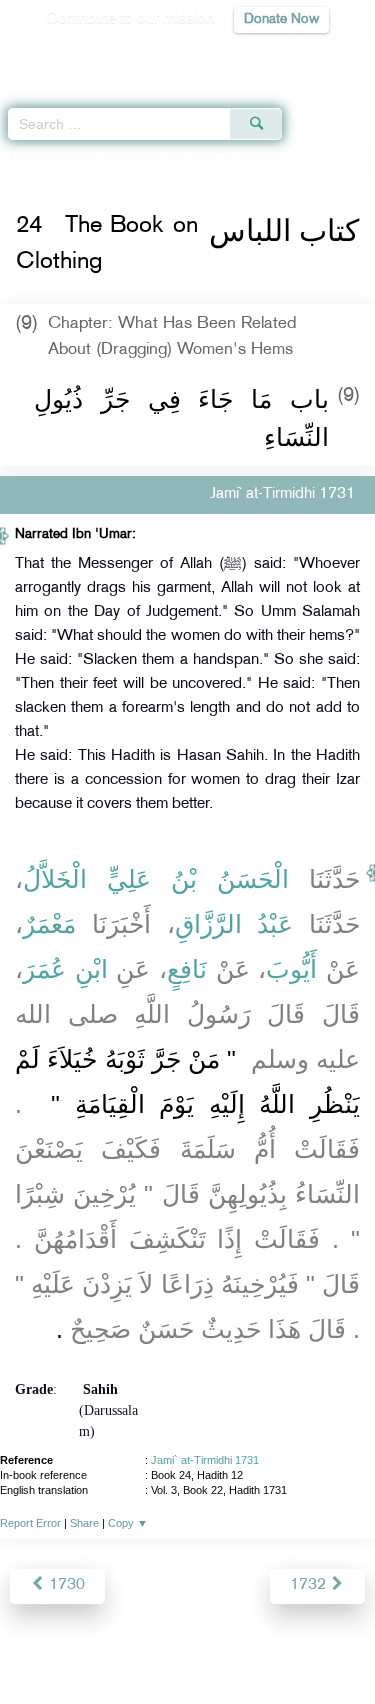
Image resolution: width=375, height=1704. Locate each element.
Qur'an (80, 55)
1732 (310, 1585)
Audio (316, 55)
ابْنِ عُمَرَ (65, 969)
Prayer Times (236, 55)
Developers (210, 1645)
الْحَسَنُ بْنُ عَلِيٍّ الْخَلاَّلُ (156, 879)
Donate (349, 1645)
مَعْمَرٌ (49, 924)
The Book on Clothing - (258, 158)
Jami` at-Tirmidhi (98, 158)
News (73, 1645)
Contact (286, 1645)
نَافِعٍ (187, 969)
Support (132, 1645)
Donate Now (281, 19)
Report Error (30, 1523)
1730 (65, 1585)
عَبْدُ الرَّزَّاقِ (234, 924)
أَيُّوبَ (291, 969)
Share (84, 1523)
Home (23, 158)
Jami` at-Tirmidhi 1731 (205, 1460)
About (22, 1645)
